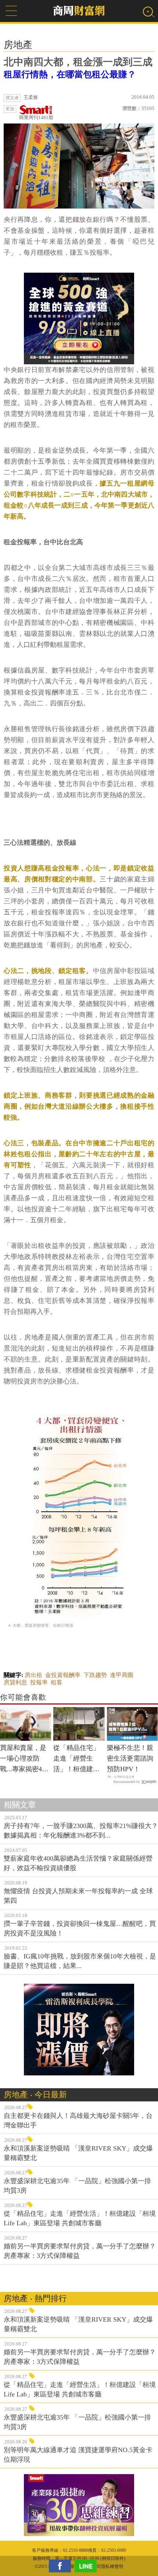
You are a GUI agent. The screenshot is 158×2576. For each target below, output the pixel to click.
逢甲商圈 (122, 1675)
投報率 (39, 1682)
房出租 (33, 1675)
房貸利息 (15, 1682)
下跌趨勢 (95, 1675)
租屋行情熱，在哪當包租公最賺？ (70, 74)
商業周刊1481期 (36, 117)
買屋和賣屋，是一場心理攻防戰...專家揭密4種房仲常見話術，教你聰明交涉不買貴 (24, 1759)
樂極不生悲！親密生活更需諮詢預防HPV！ (130, 1758)
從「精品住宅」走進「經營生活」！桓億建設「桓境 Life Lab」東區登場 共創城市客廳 (76, 1759)
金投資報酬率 (63, 1675)
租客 (57, 1682)
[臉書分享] (62, 2566)
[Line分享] (87, 2566)
